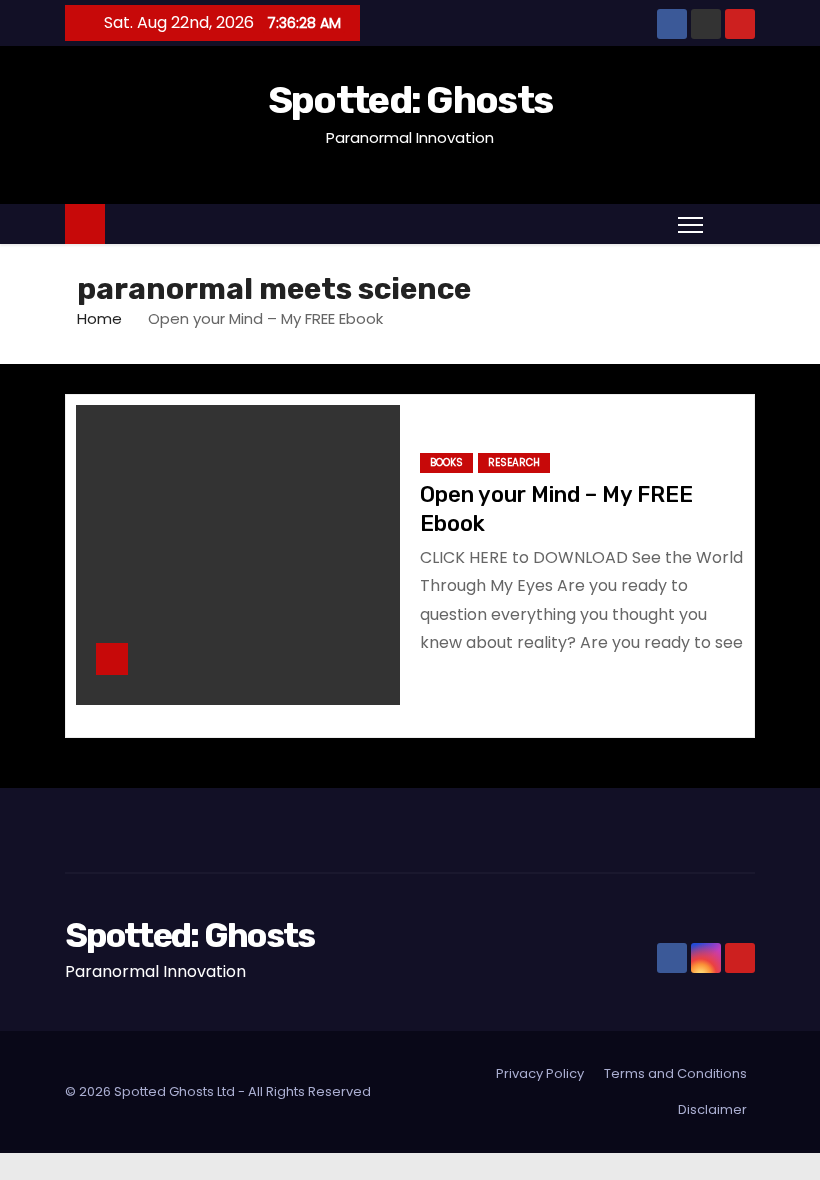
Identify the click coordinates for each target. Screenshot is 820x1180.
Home (99, 318)
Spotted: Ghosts (410, 100)
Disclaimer (712, 1109)
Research (514, 462)
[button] (734, 223)
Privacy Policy (540, 1073)
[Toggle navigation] (690, 224)
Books (446, 462)
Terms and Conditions (675, 1073)
